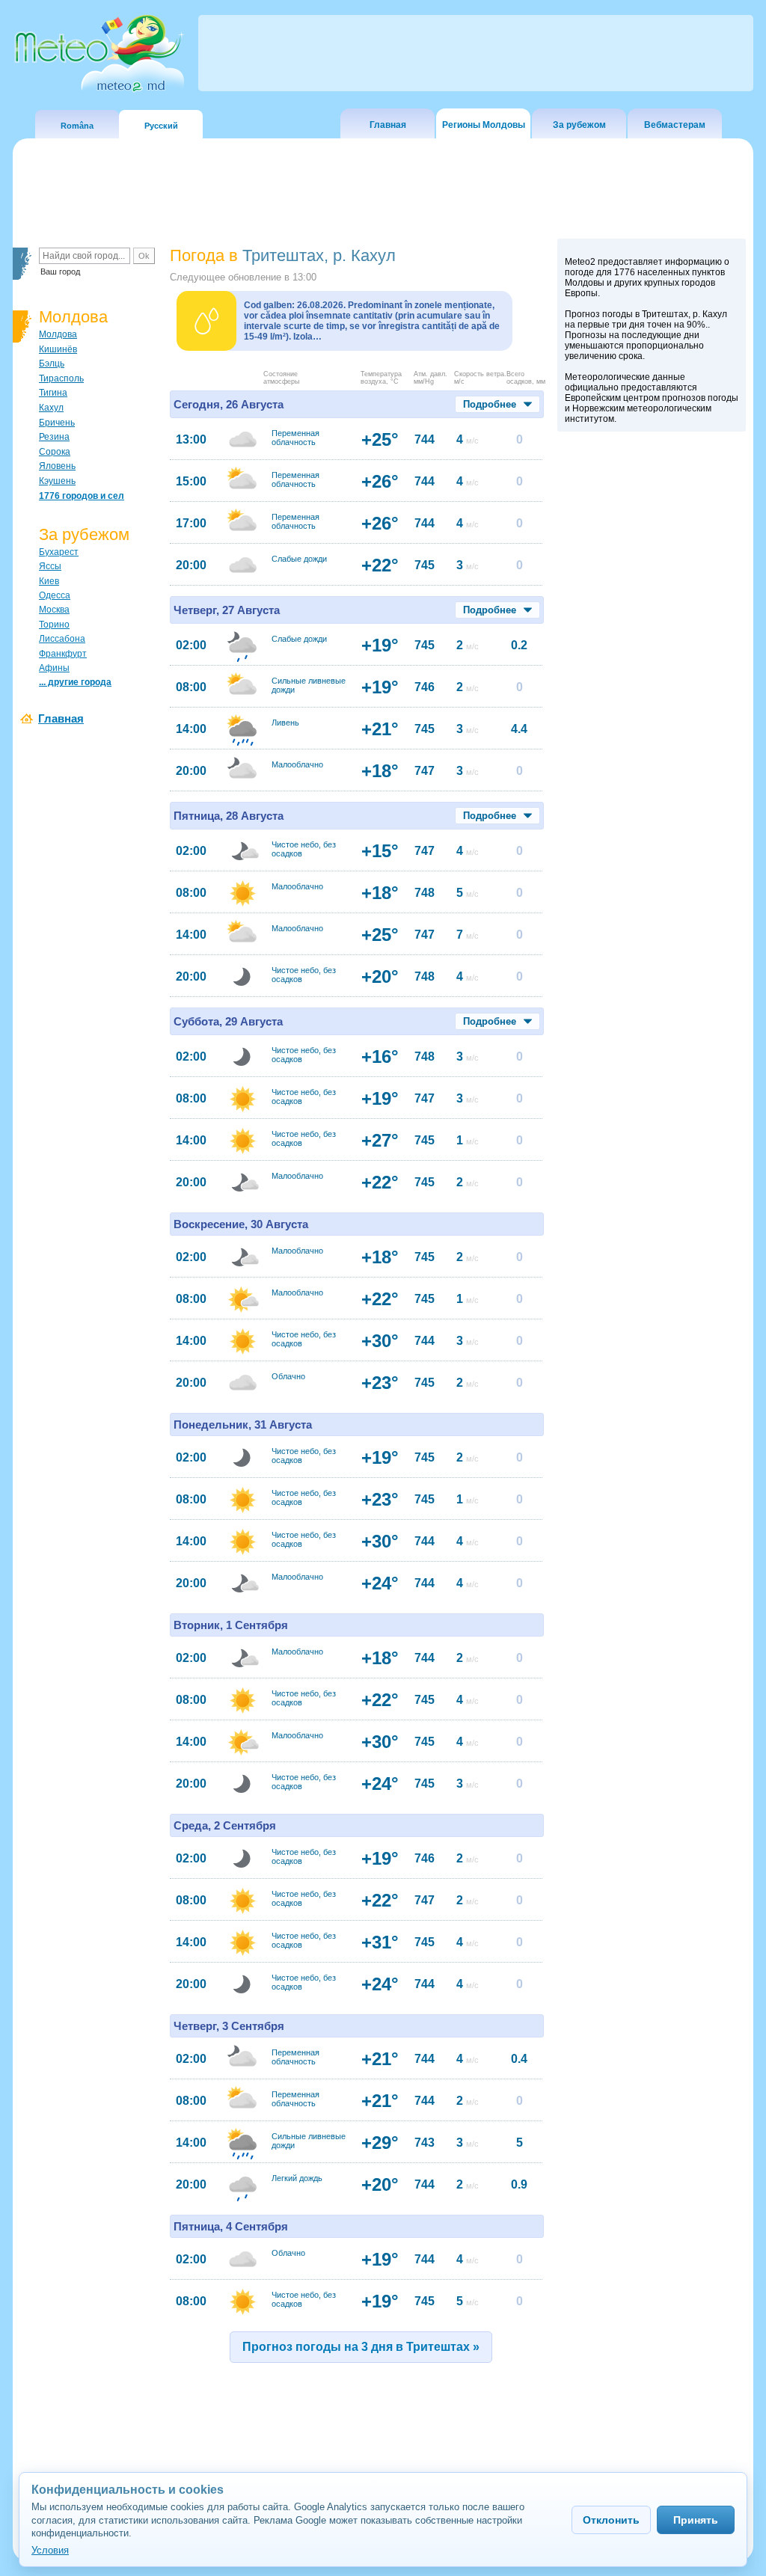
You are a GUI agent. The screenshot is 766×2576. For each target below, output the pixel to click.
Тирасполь (61, 378)
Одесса (55, 595)
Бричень (57, 423)
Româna (77, 126)
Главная (388, 125)
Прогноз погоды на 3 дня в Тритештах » (361, 2347)
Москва (54, 610)
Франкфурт (63, 654)
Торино (54, 625)
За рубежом (579, 125)
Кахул (51, 408)
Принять (696, 2520)
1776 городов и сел (82, 496)
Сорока (55, 452)
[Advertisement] (652, 698)
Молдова (58, 334)
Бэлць (52, 364)
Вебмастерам (675, 125)
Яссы (50, 566)
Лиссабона (62, 639)
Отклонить (611, 2520)
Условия (50, 2550)
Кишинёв (58, 349)
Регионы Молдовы (484, 125)
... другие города (75, 682)
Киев (49, 581)
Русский (161, 126)
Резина (54, 437)
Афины (54, 668)
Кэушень (57, 481)
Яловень (57, 466)
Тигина (53, 393)
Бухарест (59, 552)
